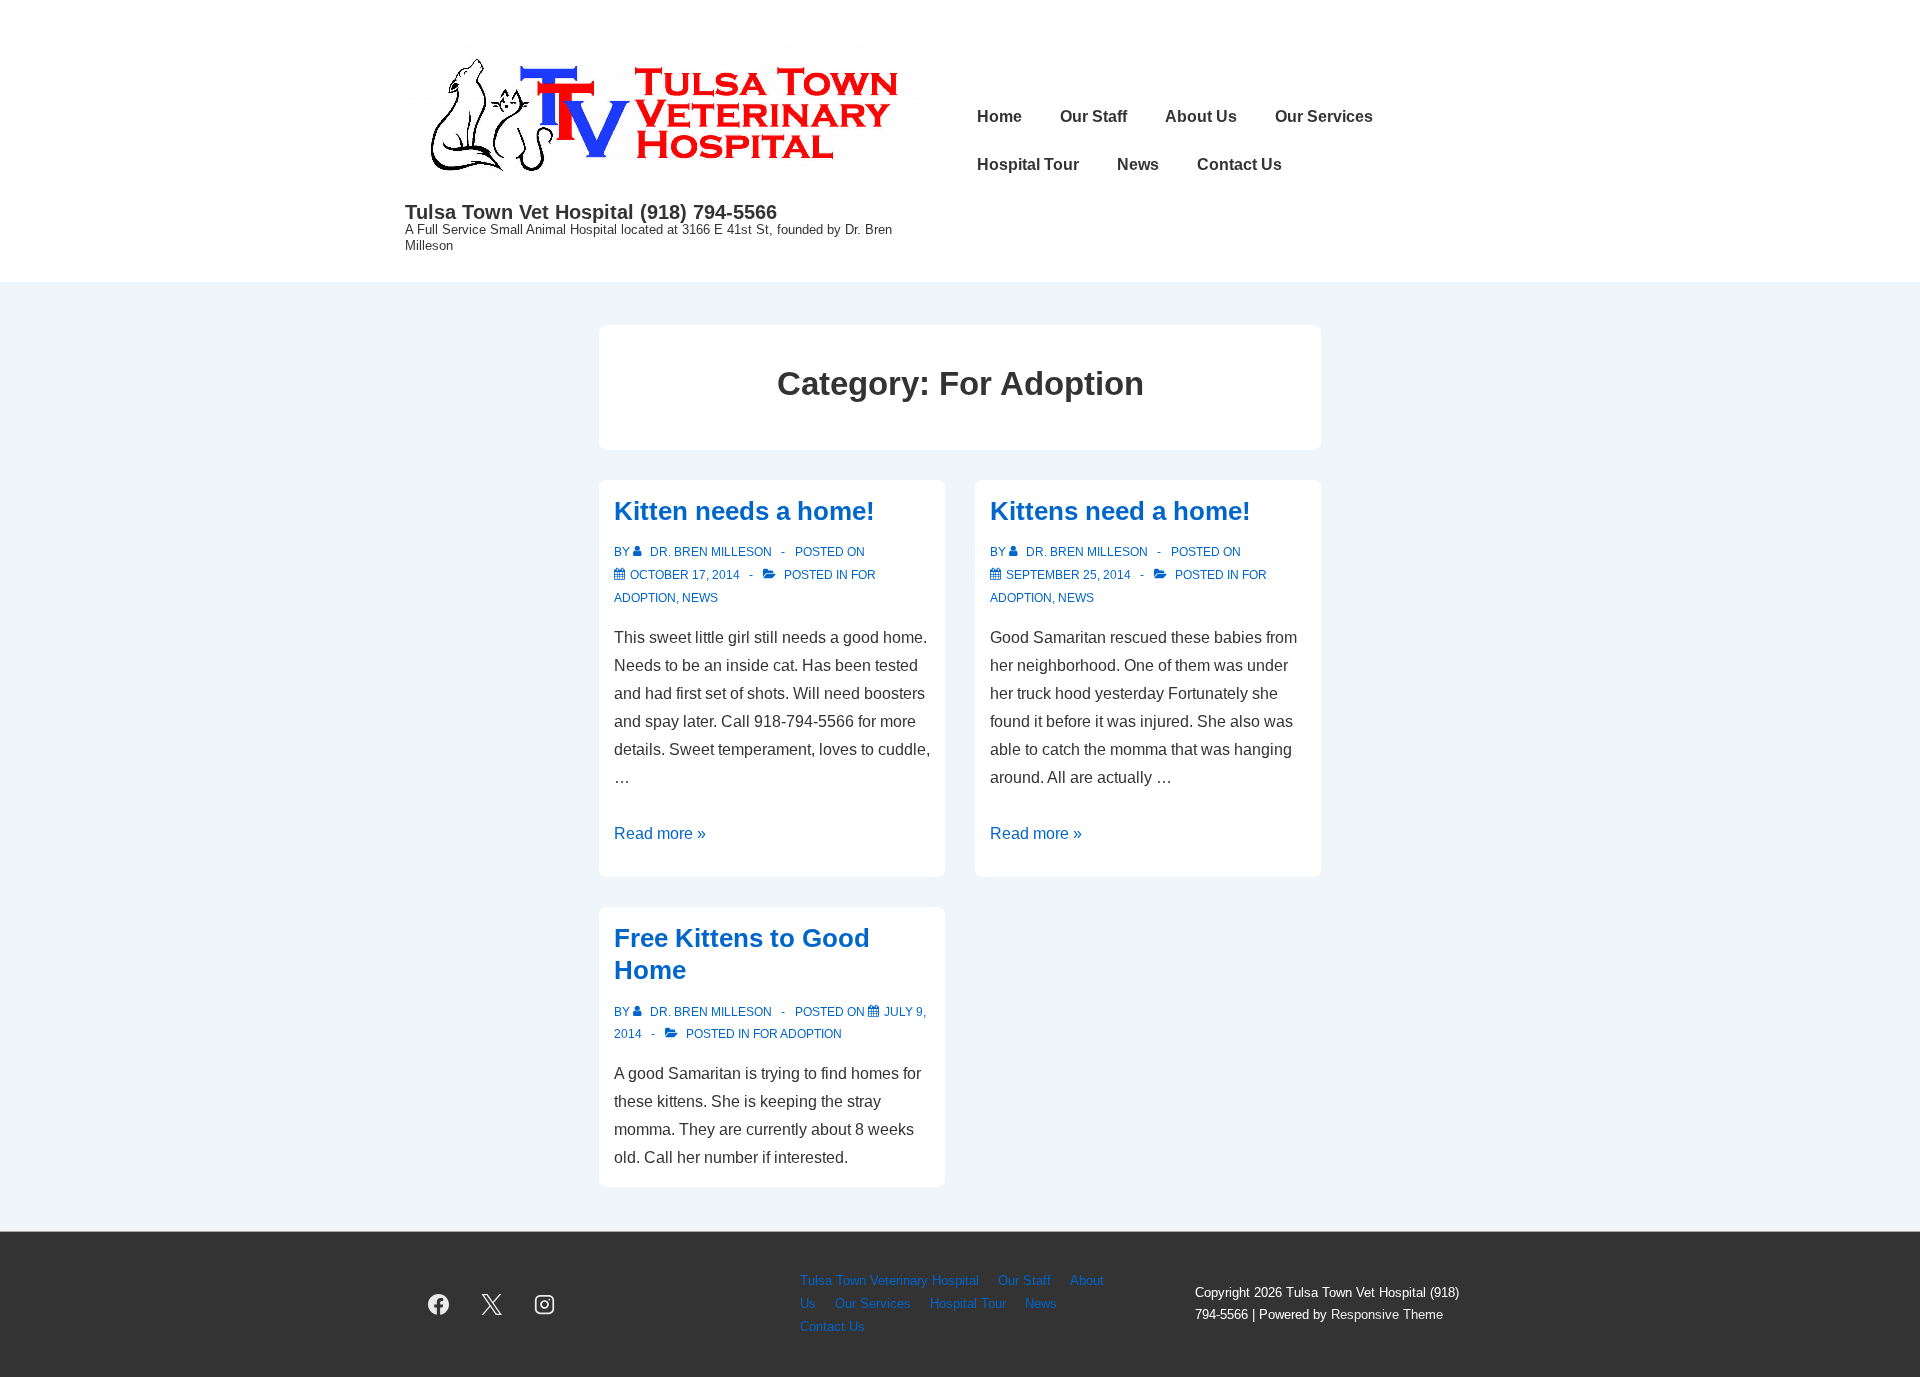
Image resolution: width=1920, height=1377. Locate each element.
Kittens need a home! (1120, 511)
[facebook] (439, 1304)
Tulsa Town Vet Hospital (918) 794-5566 (591, 212)
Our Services (1324, 116)
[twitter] (492, 1304)
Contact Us (1239, 164)
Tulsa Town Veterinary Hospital (889, 1280)
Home (999, 116)
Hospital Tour (1028, 164)
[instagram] (545, 1304)
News (1138, 164)
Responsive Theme (1387, 1314)
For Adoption (797, 1034)
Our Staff (1093, 116)
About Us (1201, 116)
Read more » (660, 833)
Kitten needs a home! (744, 511)
